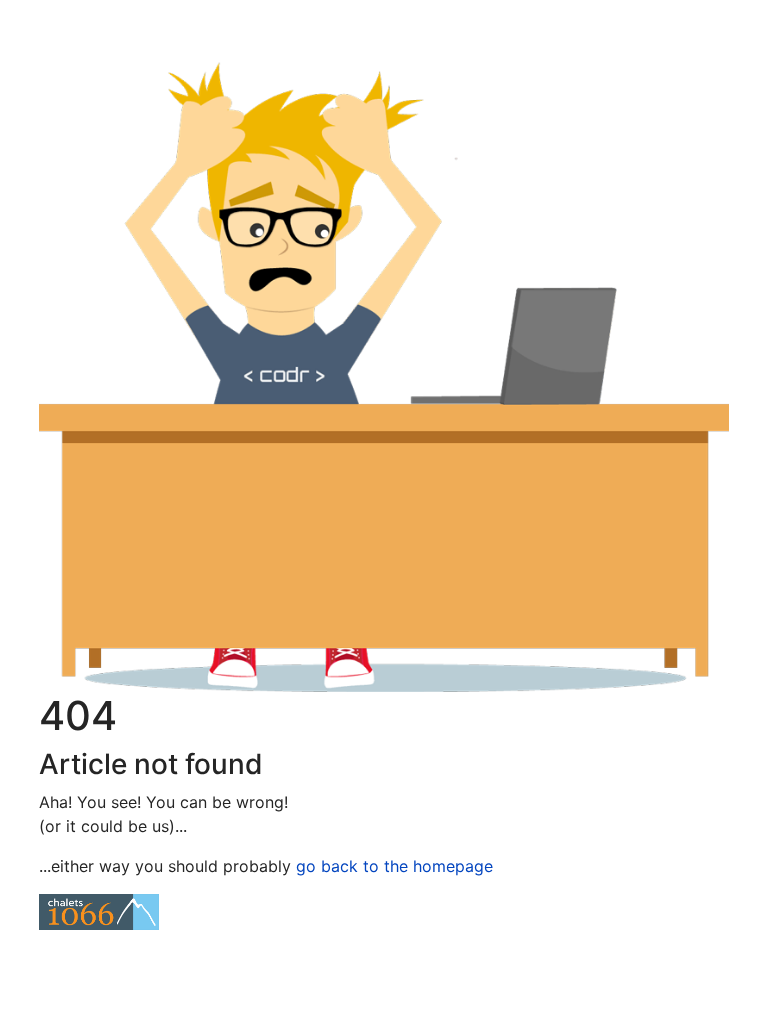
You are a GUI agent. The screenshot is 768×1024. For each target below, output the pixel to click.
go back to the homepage (394, 866)
